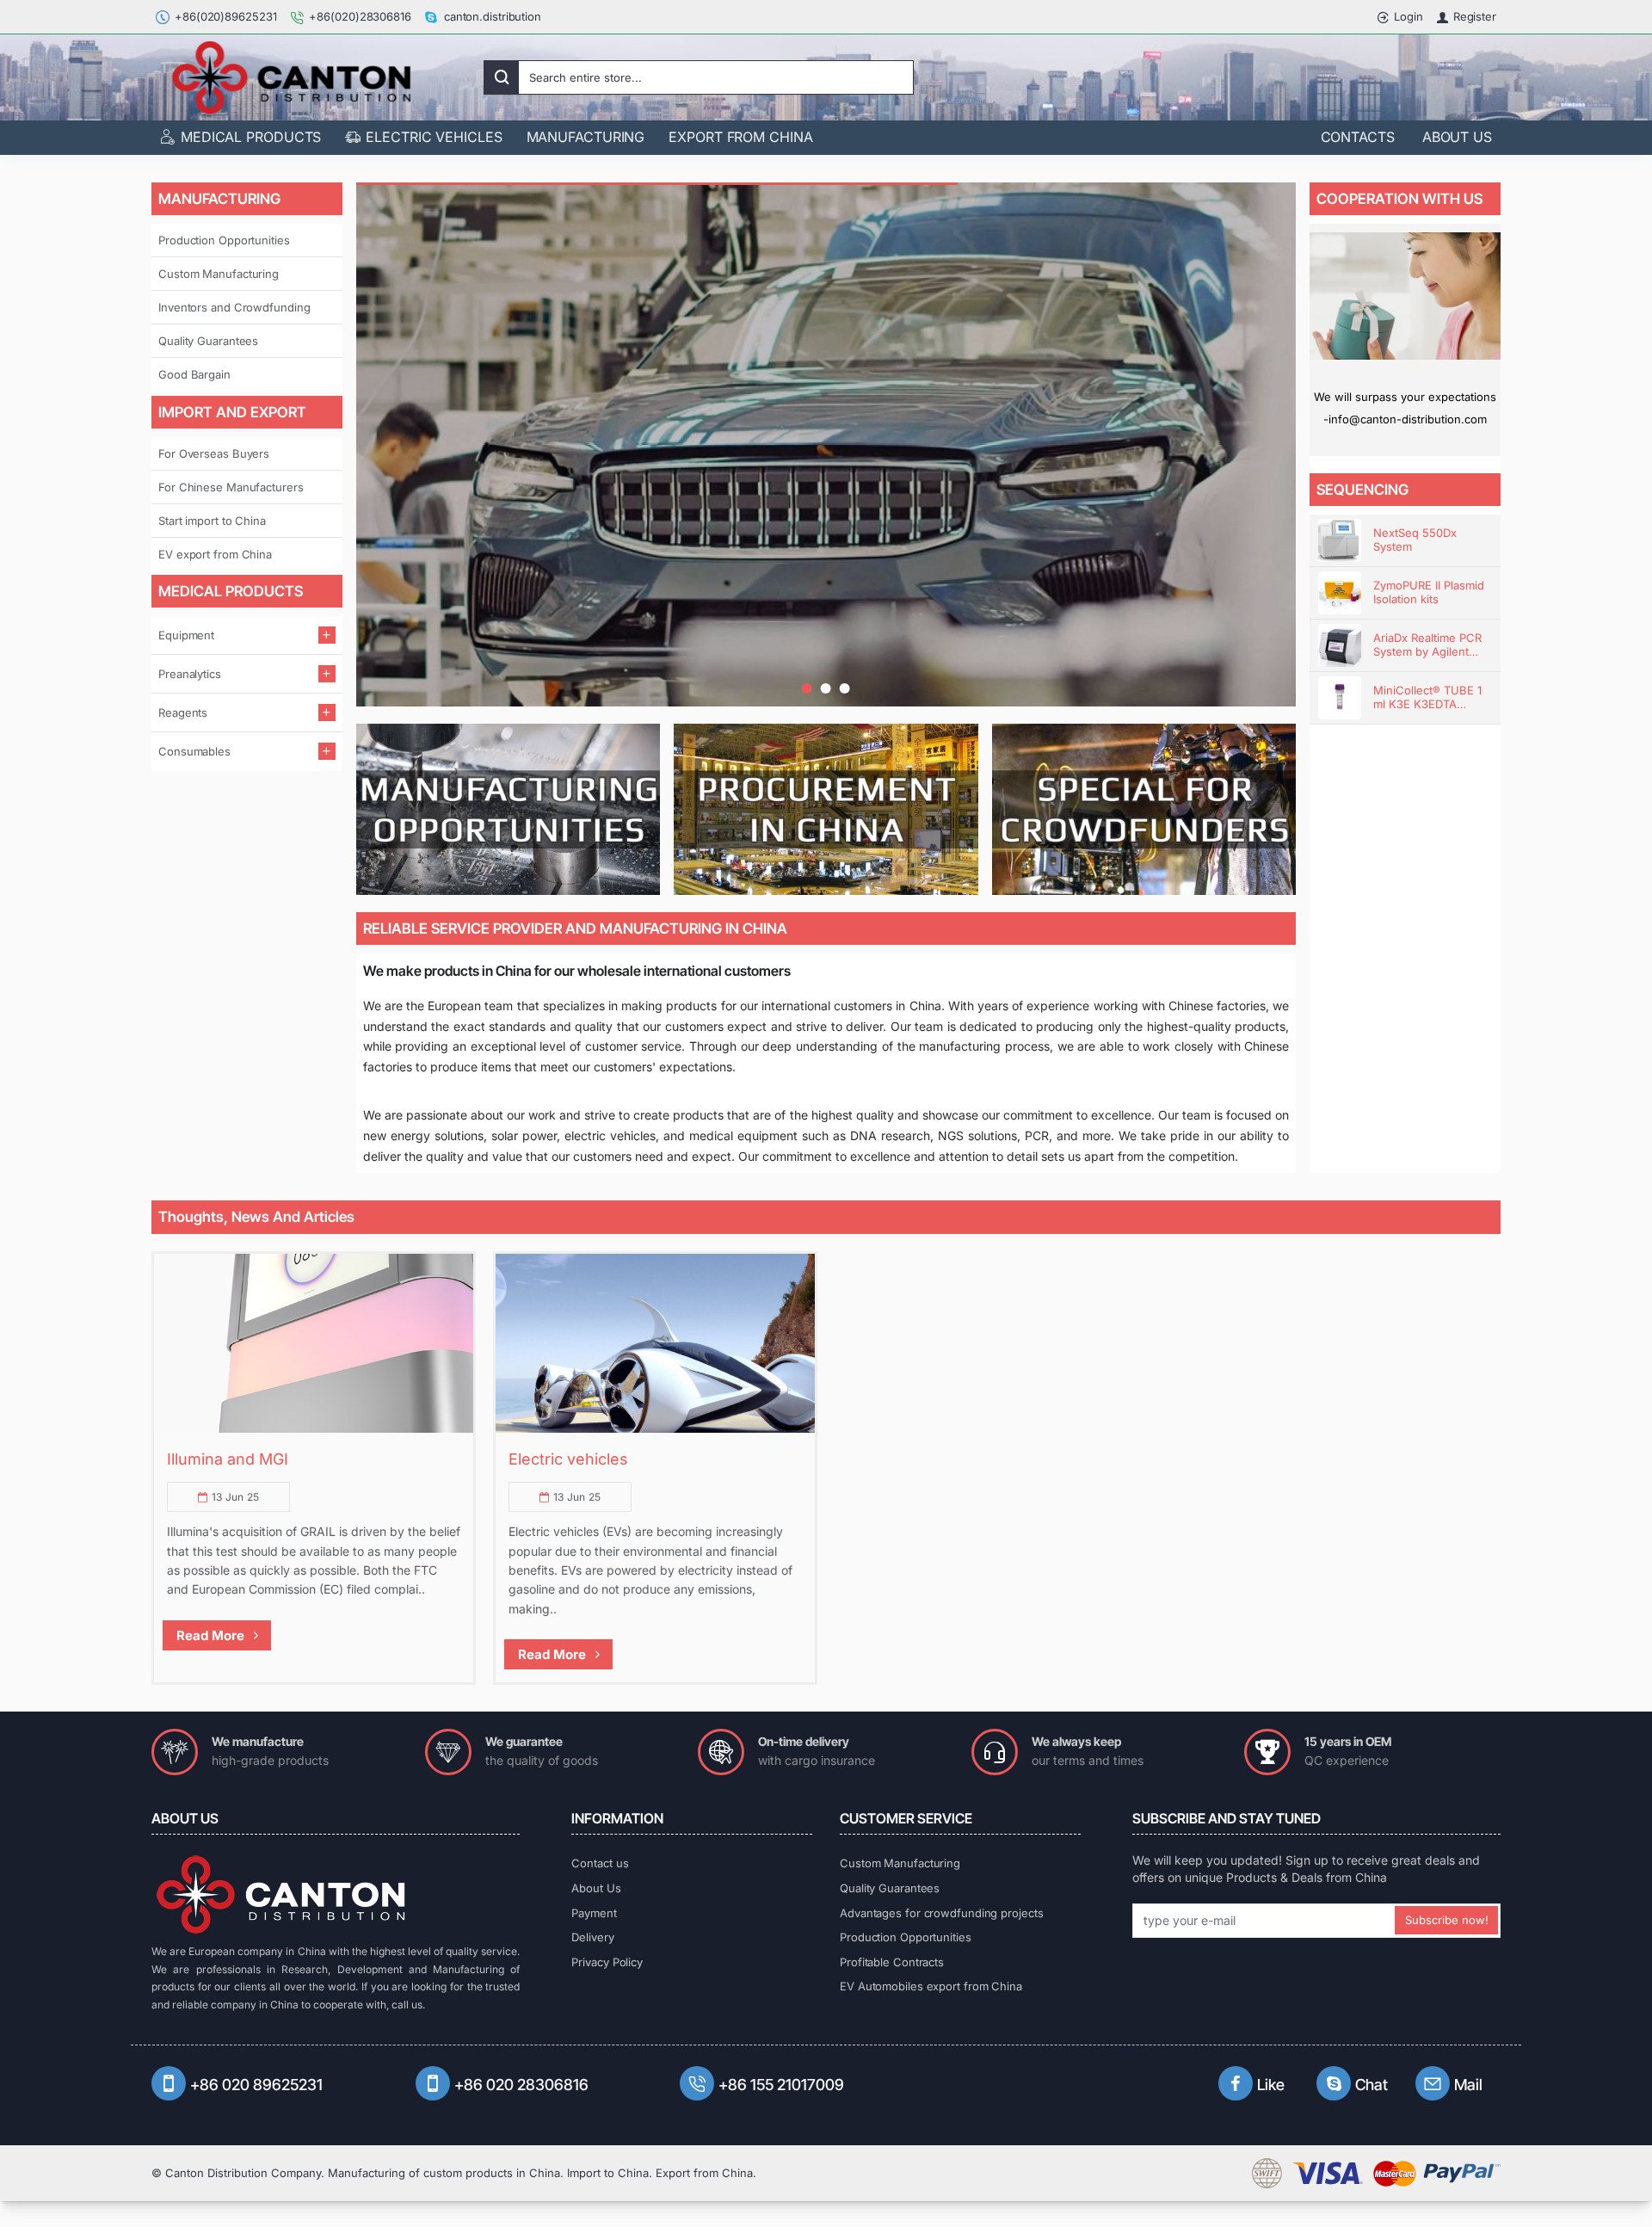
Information (617, 1818)
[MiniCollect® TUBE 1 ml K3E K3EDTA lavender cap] (1340, 698)
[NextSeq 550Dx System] (1340, 540)
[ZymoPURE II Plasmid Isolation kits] (1340, 593)
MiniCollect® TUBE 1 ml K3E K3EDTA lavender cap (1427, 698)
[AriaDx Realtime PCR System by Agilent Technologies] (1340, 645)
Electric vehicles (568, 1459)
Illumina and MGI (228, 1459)
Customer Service (906, 1818)
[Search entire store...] (502, 77)
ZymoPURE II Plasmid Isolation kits (1429, 592)
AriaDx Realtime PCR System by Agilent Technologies (1427, 646)
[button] (807, 688)
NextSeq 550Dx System (1415, 540)
